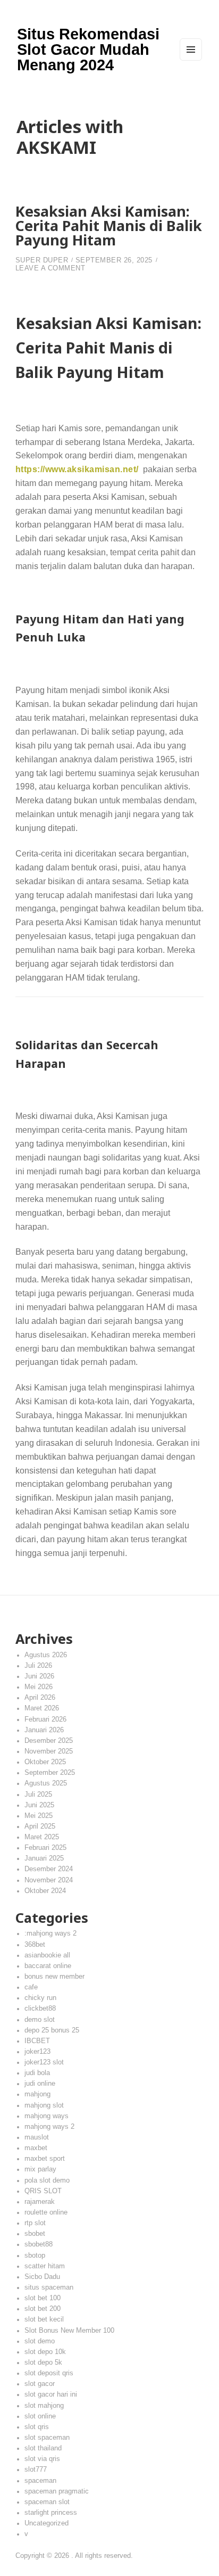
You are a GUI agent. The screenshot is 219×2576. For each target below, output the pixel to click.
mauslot (37, 2137)
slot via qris (42, 2459)
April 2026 (40, 1698)
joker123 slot (44, 2062)
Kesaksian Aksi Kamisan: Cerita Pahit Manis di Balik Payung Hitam (109, 225)
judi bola (37, 2073)
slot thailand (43, 2448)
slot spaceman (47, 2438)
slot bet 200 (43, 2309)
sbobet (35, 2234)
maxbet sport (45, 2159)
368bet (35, 1945)
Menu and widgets (191, 60)
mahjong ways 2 (49, 2127)
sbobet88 (39, 2244)
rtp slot (35, 2223)
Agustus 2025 (46, 1783)
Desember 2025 (49, 1741)
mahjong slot (44, 2105)
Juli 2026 (38, 1666)
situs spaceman (49, 2287)
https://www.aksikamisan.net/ (77, 469)
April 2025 (40, 1826)
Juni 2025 (39, 1805)
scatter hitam (45, 2266)
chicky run (40, 1998)
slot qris (37, 2427)
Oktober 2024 (45, 1891)
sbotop (35, 2256)
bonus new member (54, 1977)
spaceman (40, 2481)
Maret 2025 (42, 1837)
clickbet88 (40, 2009)
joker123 (37, 2052)
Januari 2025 (44, 1858)
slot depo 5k (43, 2363)
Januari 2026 (44, 1730)
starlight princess (51, 2513)
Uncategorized (47, 2523)
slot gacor (40, 2384)
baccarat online (48, 1966)
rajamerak (40, 2202)
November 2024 (49, 1880)
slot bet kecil (44, 2319)
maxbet (36, 2148)
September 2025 (50, 1773)
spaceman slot (47, 2502)
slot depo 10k (45, 2352)
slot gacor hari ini (51, 2394)
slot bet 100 (43, 2298)
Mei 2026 (39, 1687)
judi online (40, 2084)
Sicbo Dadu (42, 2277)
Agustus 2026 (46, 1655)
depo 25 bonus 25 (52, 2030)
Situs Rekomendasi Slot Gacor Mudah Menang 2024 (88, 50)
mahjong (37, 2094)
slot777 (36, 2470)
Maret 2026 (42, 1708)
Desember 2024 (49, 1869)
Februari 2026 (45, 1719)
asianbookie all (47, 1955)
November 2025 (49, 1751)
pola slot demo (47, 2180)
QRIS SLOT (43, 2191)
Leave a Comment (50, 268)
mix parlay (40, 2169)
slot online (40, 2416)
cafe (31, 1987)
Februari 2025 (45, 1848)
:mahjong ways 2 (50, 1933)
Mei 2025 (39, 1816)
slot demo (40, 2341)
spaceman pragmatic (57, 2491)
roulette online (46, 2212)
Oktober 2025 (45, 1762)
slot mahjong (44, 2406)
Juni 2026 (39, 1676)
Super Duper (42, 260)
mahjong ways (47, 2116)
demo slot (40, 2020)
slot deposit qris (49, 2373)
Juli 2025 (38, 1795)
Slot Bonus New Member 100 (69, 2331)
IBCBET (37, 2041)
